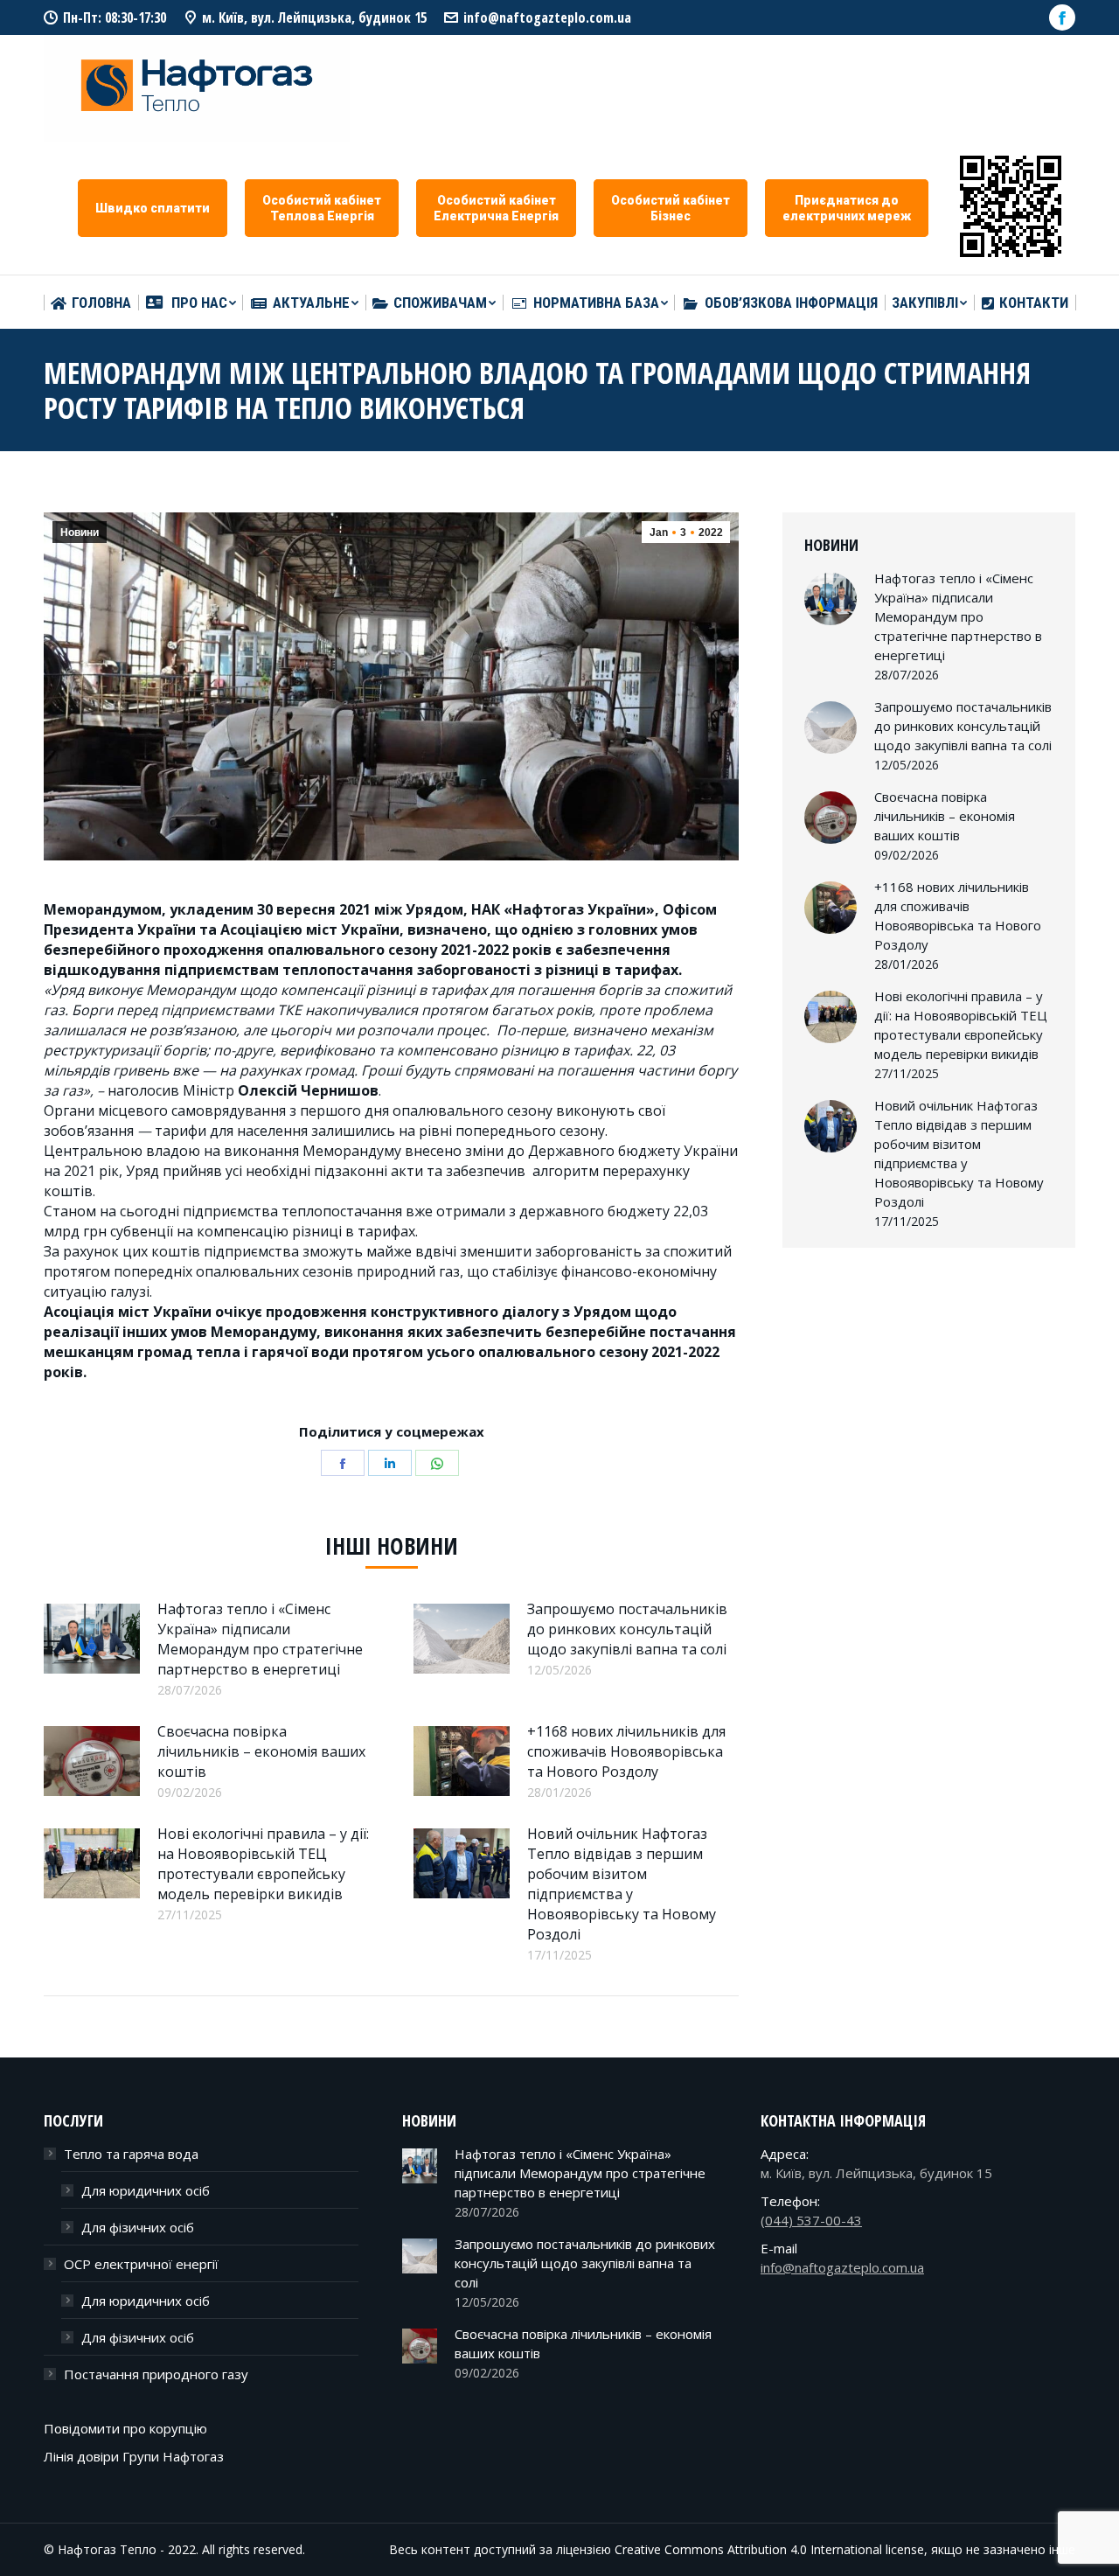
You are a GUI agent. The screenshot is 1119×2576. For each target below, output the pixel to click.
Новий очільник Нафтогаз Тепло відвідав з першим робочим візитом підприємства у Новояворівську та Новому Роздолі (622, 1884)
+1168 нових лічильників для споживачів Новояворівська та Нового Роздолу (626, 1751)
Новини (80, 533)
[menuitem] (91, 303)
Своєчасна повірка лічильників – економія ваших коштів (261, 1751)
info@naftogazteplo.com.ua (547, 17)
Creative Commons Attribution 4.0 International (748, 2549)
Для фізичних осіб (138, 2227)
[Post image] (92, 1639)
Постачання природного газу (156, 2374)
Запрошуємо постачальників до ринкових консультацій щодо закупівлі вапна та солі (627, 1629)
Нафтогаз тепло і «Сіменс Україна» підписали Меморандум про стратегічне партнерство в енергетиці (260, 1639)
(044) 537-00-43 (811, 2220)
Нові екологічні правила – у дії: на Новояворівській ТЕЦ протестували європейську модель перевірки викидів (263, 1864)
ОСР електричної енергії (141, 2264)
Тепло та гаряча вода (131, 2154)
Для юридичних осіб (146, 2190)
